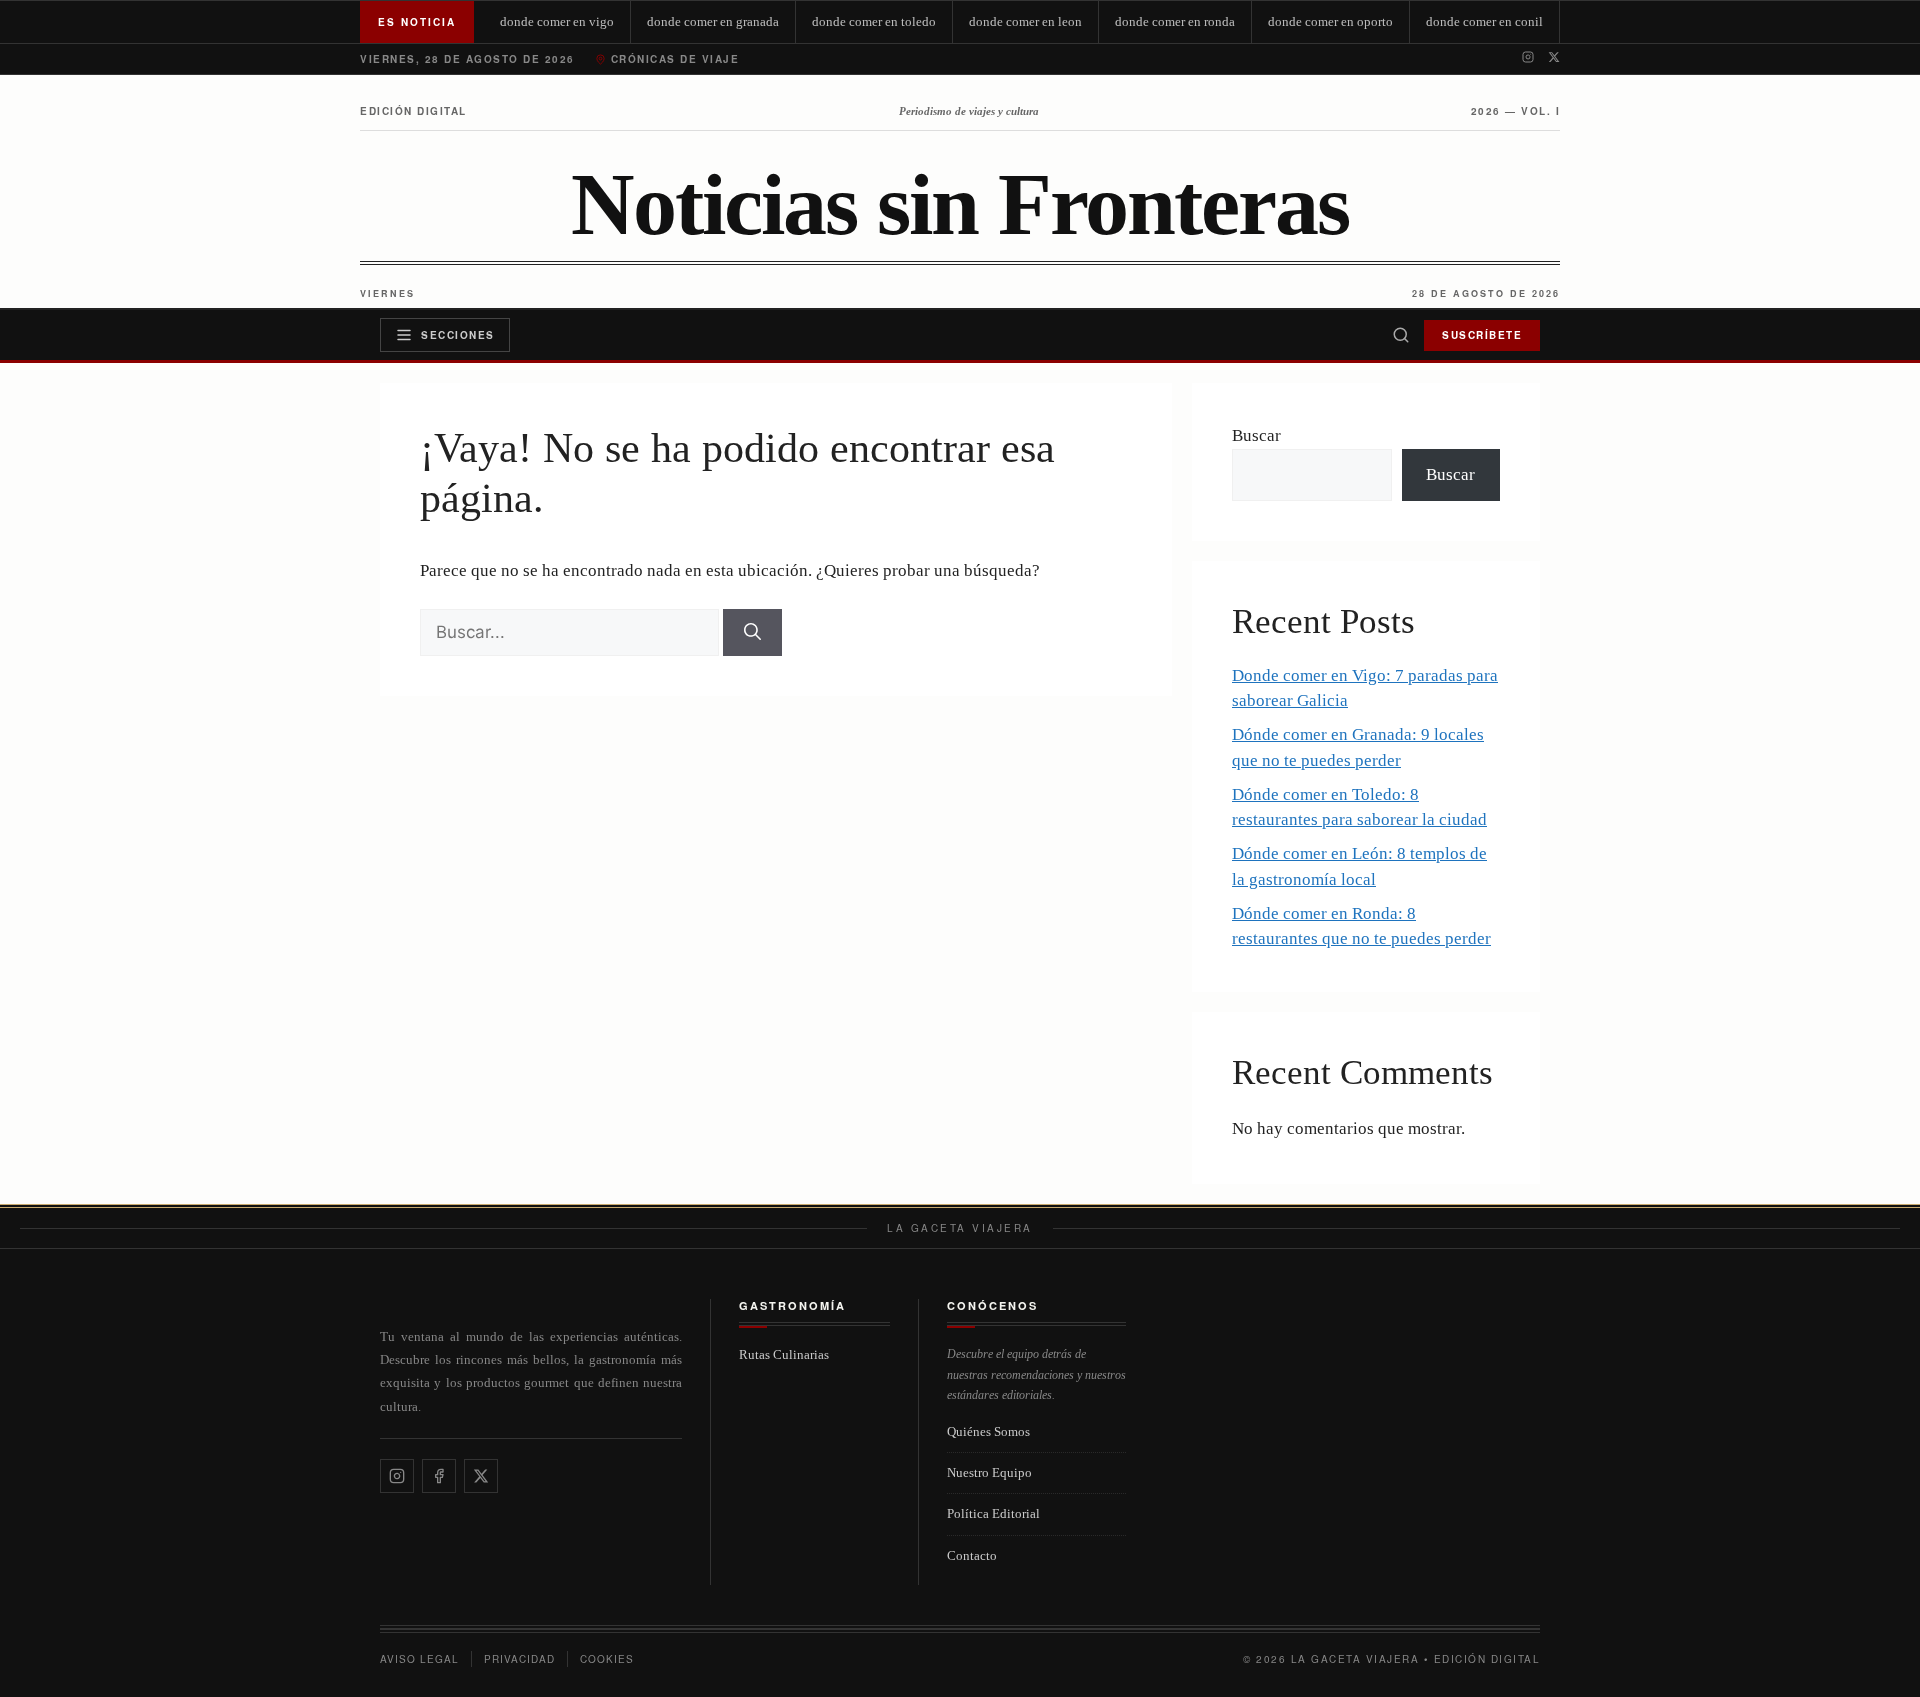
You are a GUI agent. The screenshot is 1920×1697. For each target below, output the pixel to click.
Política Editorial (993, 1513)
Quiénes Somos (988, 1431)
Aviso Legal (419, 1659)
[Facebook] (439, 1476)
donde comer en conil (1484, 21)
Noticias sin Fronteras (960, 205)
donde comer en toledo (874, 21)
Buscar (1256, 435)
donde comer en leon (1025, 21)
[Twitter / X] (1554, 59)
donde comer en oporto (1330, 21)
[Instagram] (1528, 59)
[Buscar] (1401, 335)
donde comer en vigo (557, 21)
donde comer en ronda (1175, 21)
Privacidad (519, 1659)
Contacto (972, 1555)
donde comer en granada (713, 21)
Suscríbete (1482, 335)
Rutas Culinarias (784, 1354)
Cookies (607, 1659)
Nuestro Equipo (989, 1472)
